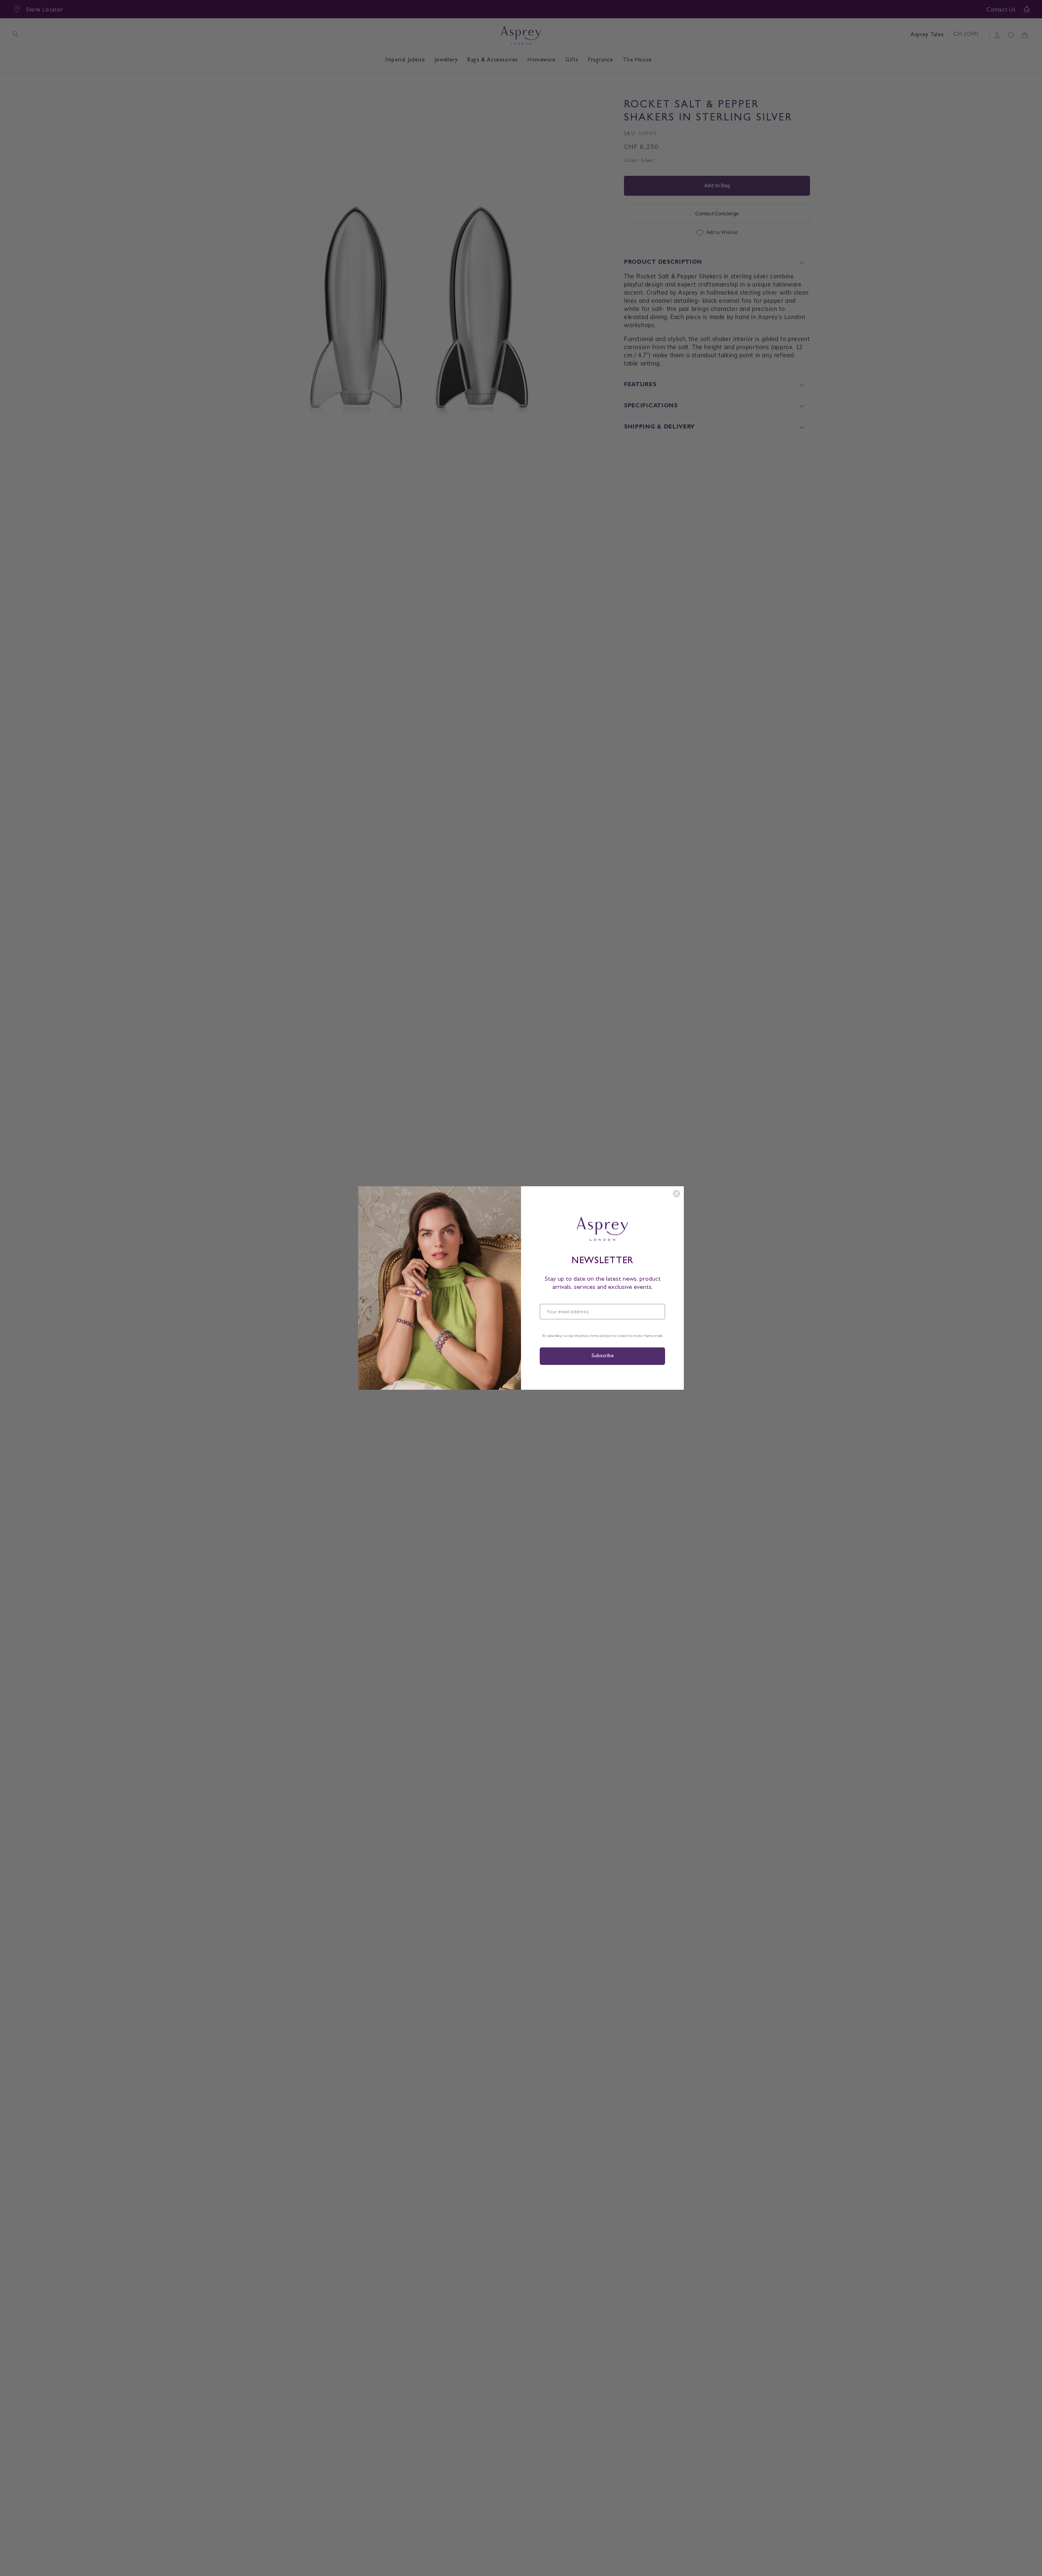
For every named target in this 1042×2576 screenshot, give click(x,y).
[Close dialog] (676, 1194)
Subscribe (602, 1356)
